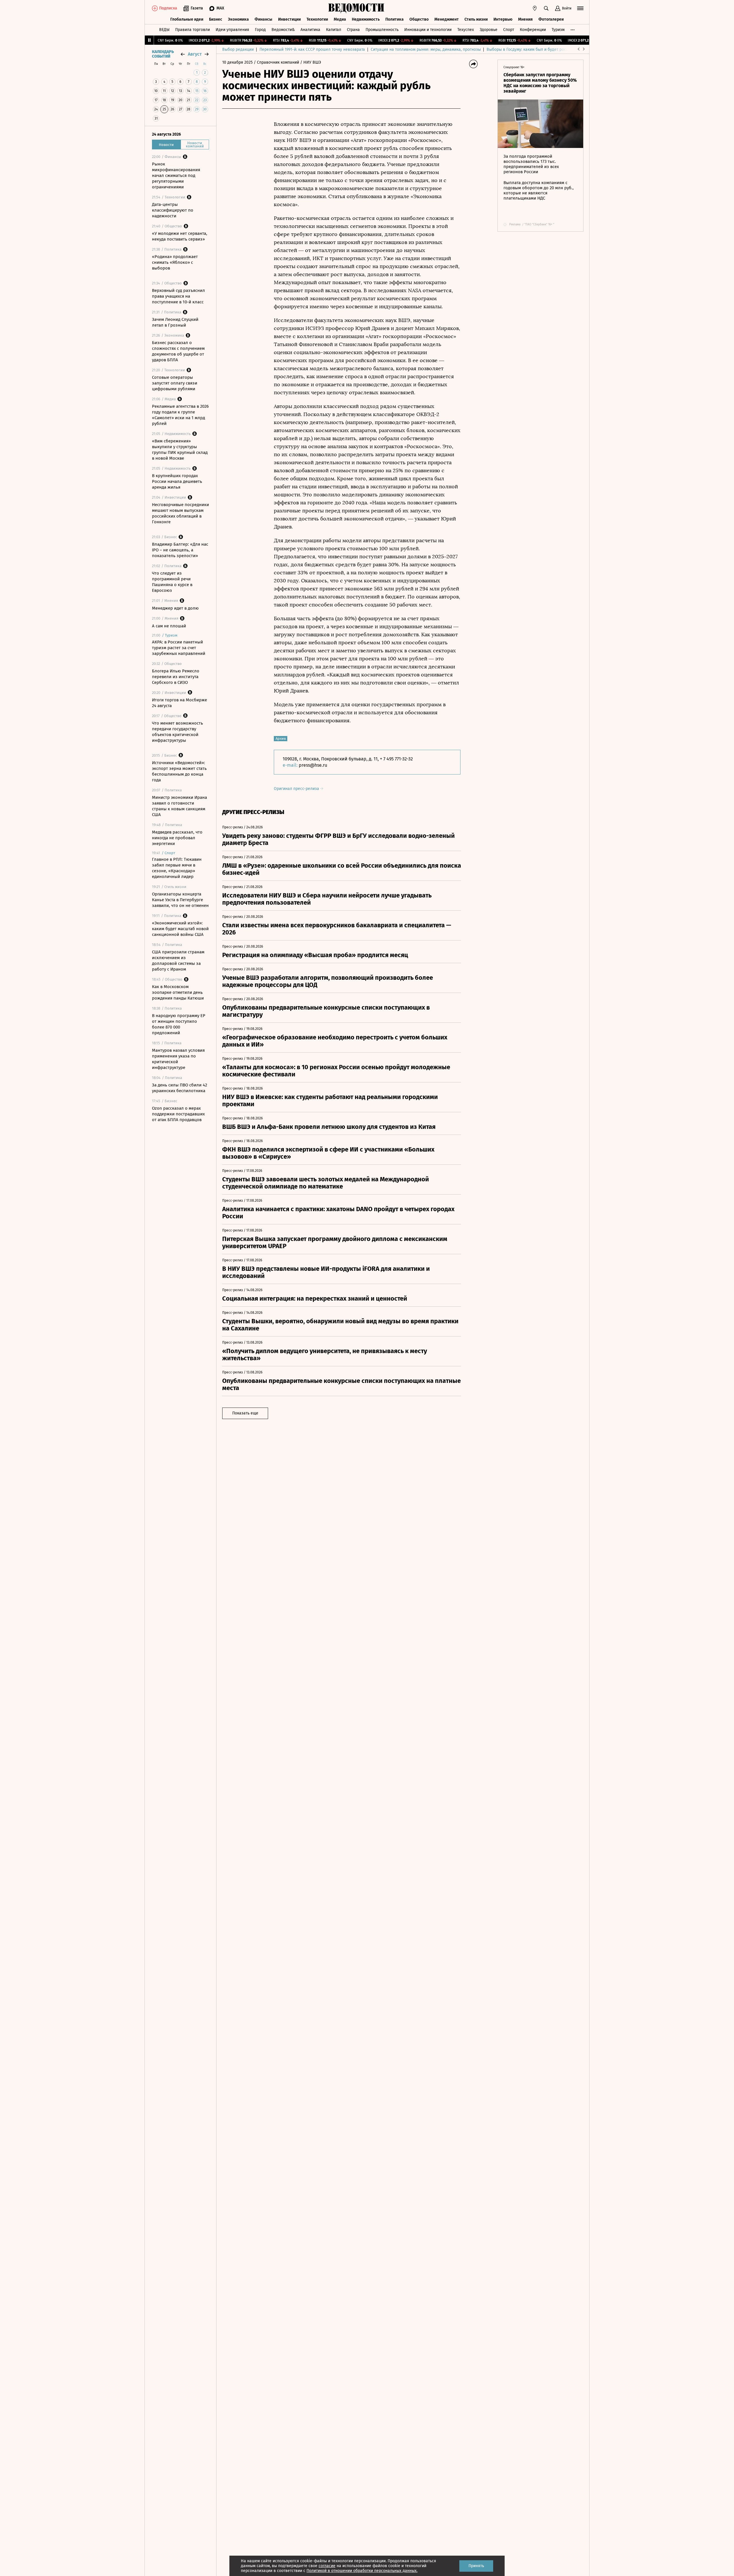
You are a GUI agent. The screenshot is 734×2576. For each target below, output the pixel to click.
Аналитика (310, 30)
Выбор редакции (238, 49)
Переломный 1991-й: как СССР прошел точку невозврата (312, 49)
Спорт (509, 30)
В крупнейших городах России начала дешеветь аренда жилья (177, 481)
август (195, 54)
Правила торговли (193, 30)
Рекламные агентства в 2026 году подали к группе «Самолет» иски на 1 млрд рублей (180, 415)
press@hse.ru (313, 765)
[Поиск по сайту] (546, 8)
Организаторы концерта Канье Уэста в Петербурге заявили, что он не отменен (180, 900)
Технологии (317, 19)
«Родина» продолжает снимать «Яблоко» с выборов (175, 262)
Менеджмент (447, 19)
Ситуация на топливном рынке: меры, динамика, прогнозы (426, 49)
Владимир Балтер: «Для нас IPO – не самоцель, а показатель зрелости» (180, 550)
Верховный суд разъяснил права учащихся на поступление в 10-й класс (178, 296)
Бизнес (216, 19)
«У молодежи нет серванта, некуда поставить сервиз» (180, 236)
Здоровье (489, 30)
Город (260, 30)
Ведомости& (283, 30)
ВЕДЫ (164, 30)
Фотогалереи (551, 19)
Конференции (533, 30)
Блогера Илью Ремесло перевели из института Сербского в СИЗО (176, 677)
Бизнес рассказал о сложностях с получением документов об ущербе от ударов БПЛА (178, 351)
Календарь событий (163, 54)
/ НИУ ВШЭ (311, 62)
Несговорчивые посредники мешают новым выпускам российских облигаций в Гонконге (180, 513)
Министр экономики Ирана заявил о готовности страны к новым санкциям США (179, 806)
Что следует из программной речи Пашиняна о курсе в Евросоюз (172, 582)
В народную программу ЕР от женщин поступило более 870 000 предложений (179, 1024)
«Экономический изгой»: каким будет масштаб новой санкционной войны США (180, 929)
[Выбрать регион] (535, 8)
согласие (327, 2566)
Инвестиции (289, 19)
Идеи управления (232, 30)
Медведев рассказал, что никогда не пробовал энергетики (177, 838)
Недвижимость (366, 19)
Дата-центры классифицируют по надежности (173, 210)
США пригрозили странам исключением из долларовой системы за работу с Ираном (178, 961)
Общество (419, 19)
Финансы (263, 19)
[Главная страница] (356, 8)
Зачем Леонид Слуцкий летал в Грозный (175, 322)
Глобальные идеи (187, 19)
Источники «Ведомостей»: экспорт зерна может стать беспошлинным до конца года (179, 771)
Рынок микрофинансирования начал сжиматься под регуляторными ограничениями (176, 175)
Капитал (334, 30)
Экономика (238, 19)
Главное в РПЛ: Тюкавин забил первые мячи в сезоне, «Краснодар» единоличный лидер (177, 868)
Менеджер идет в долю (175, 608)
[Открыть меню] (580, 8)
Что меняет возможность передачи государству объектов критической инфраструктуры (177, 732)
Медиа (340, 19)
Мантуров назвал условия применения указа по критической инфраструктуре (178, 1059)
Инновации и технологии (428, 30)
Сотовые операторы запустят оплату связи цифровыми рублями (175, 383)
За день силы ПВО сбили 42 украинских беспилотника (179, 1088)
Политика (395, 19)
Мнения (525, 19)
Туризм (558, 30)
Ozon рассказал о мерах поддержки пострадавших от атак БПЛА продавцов (178, 1114)
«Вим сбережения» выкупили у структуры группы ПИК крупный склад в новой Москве (180, 450)
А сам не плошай (169, 626)
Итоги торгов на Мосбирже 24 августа (179, 703)
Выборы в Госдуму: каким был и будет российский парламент (545, 49)
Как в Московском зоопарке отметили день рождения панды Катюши (178, 992)
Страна (353, 30)
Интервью (503, 19)
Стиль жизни (476, 19)
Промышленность (382, 30)
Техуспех (466, 30)
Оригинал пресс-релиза (297, 789)
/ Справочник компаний (276, 62)
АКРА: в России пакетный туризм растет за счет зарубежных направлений (179, 648)
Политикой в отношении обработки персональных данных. (362, 2571)
